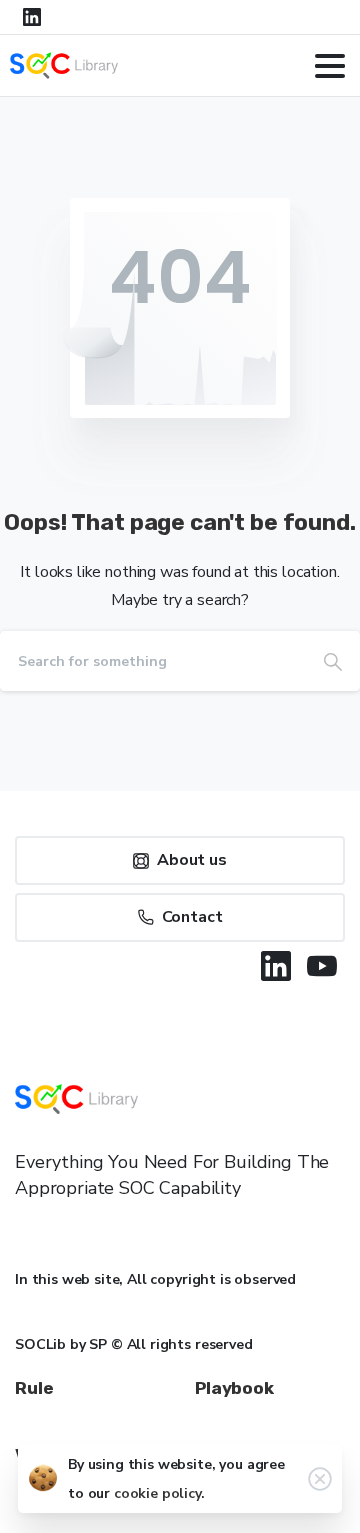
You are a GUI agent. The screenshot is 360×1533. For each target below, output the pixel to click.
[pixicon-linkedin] (276, 966)
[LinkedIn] (32, 17)
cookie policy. (159, 1493)
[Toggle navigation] (330, 66)
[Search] (333, 661)
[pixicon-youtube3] (322, 966)
